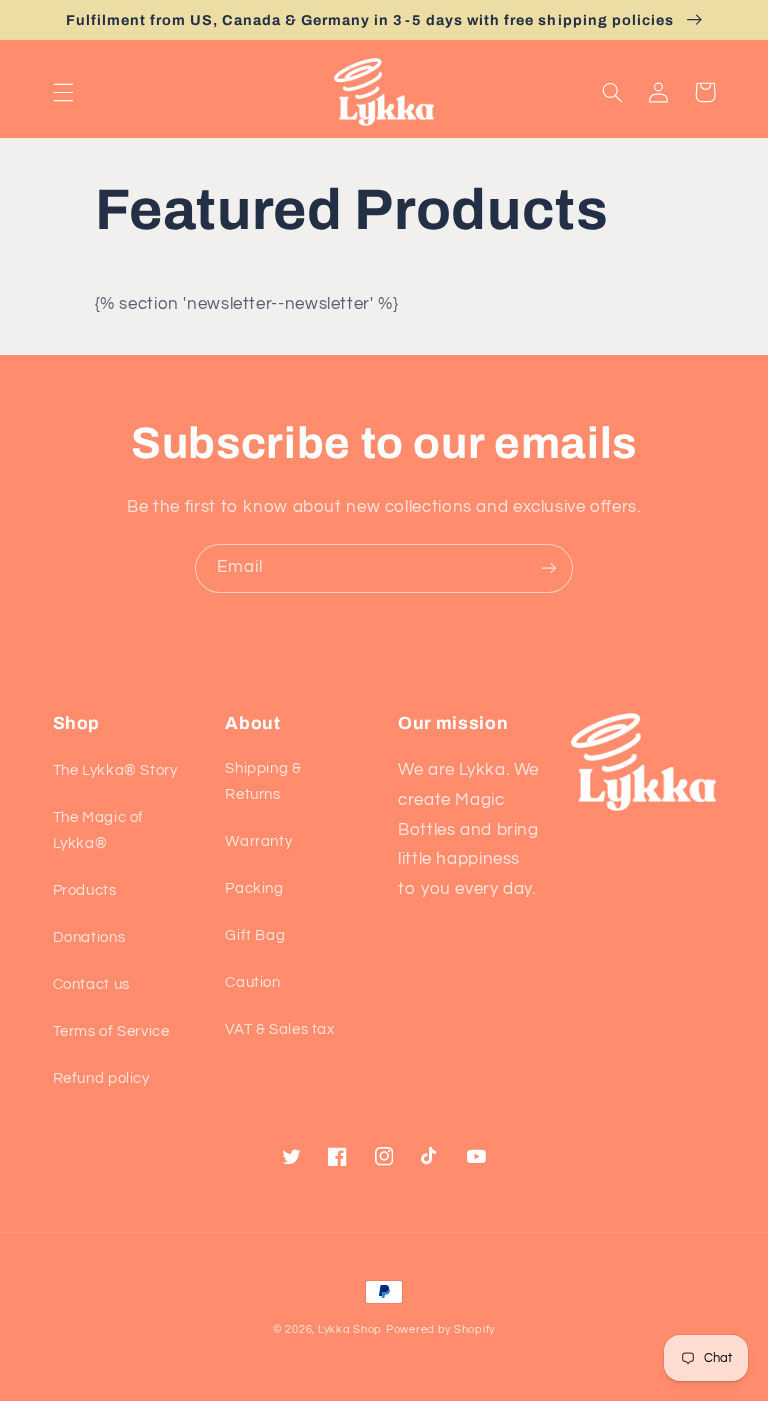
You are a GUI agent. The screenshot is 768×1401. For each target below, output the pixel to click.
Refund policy (101, 1078)
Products (85, 890)
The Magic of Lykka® (99, 830)
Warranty (258, 841)
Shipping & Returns (263, 781)
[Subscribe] (549, 568)
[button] (63, 92)
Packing (254, 888)
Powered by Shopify (440, 1329)
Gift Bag (255, 935)
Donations (89, 937)
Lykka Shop (350, 1329)
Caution (252, 982)
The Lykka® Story (115, 770)
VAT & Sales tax (279, 1029)
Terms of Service (111, 1031)
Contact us (91, 984)
